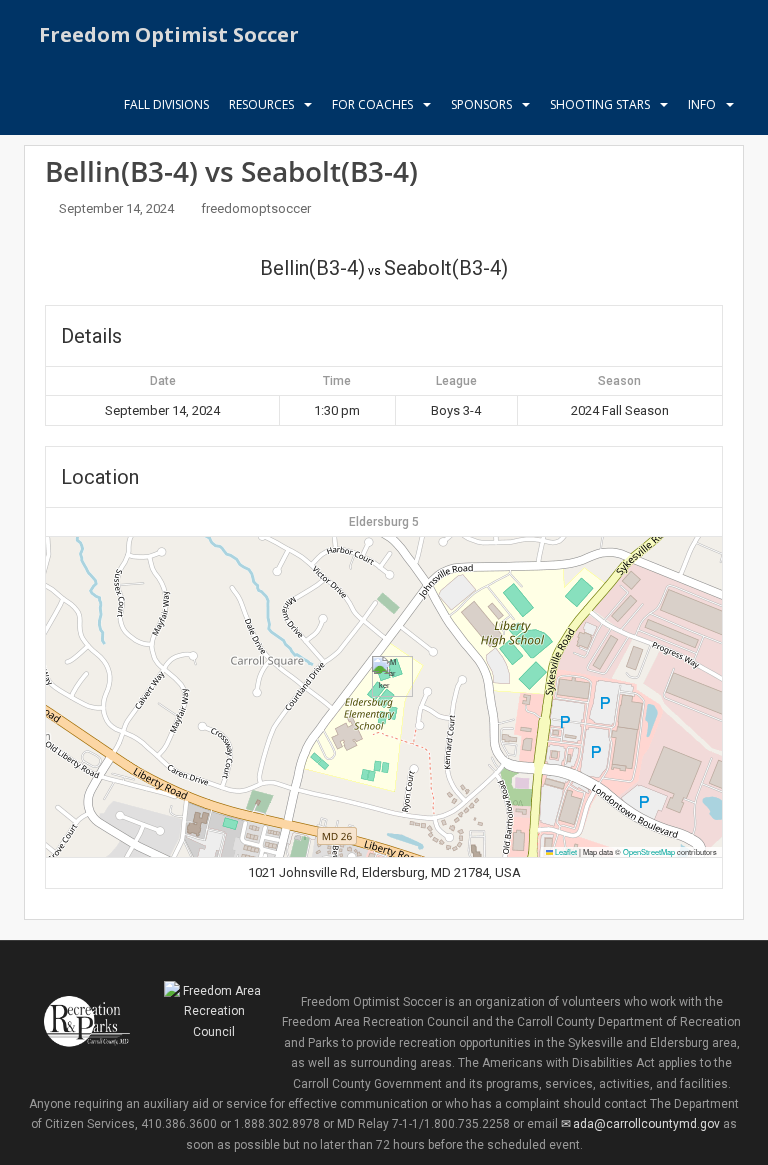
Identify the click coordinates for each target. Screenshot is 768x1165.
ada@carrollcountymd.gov (646, 1124)
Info (702, 104)
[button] (384, 676)
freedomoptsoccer (256, 208)
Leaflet (565, 851)
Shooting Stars (600, 104)
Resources (261, 104)
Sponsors (481, 104)
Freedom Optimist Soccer (169, 34)
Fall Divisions (166, 104)
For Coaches (372, 104)
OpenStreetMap (649, 851)
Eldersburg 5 (384, 522)
